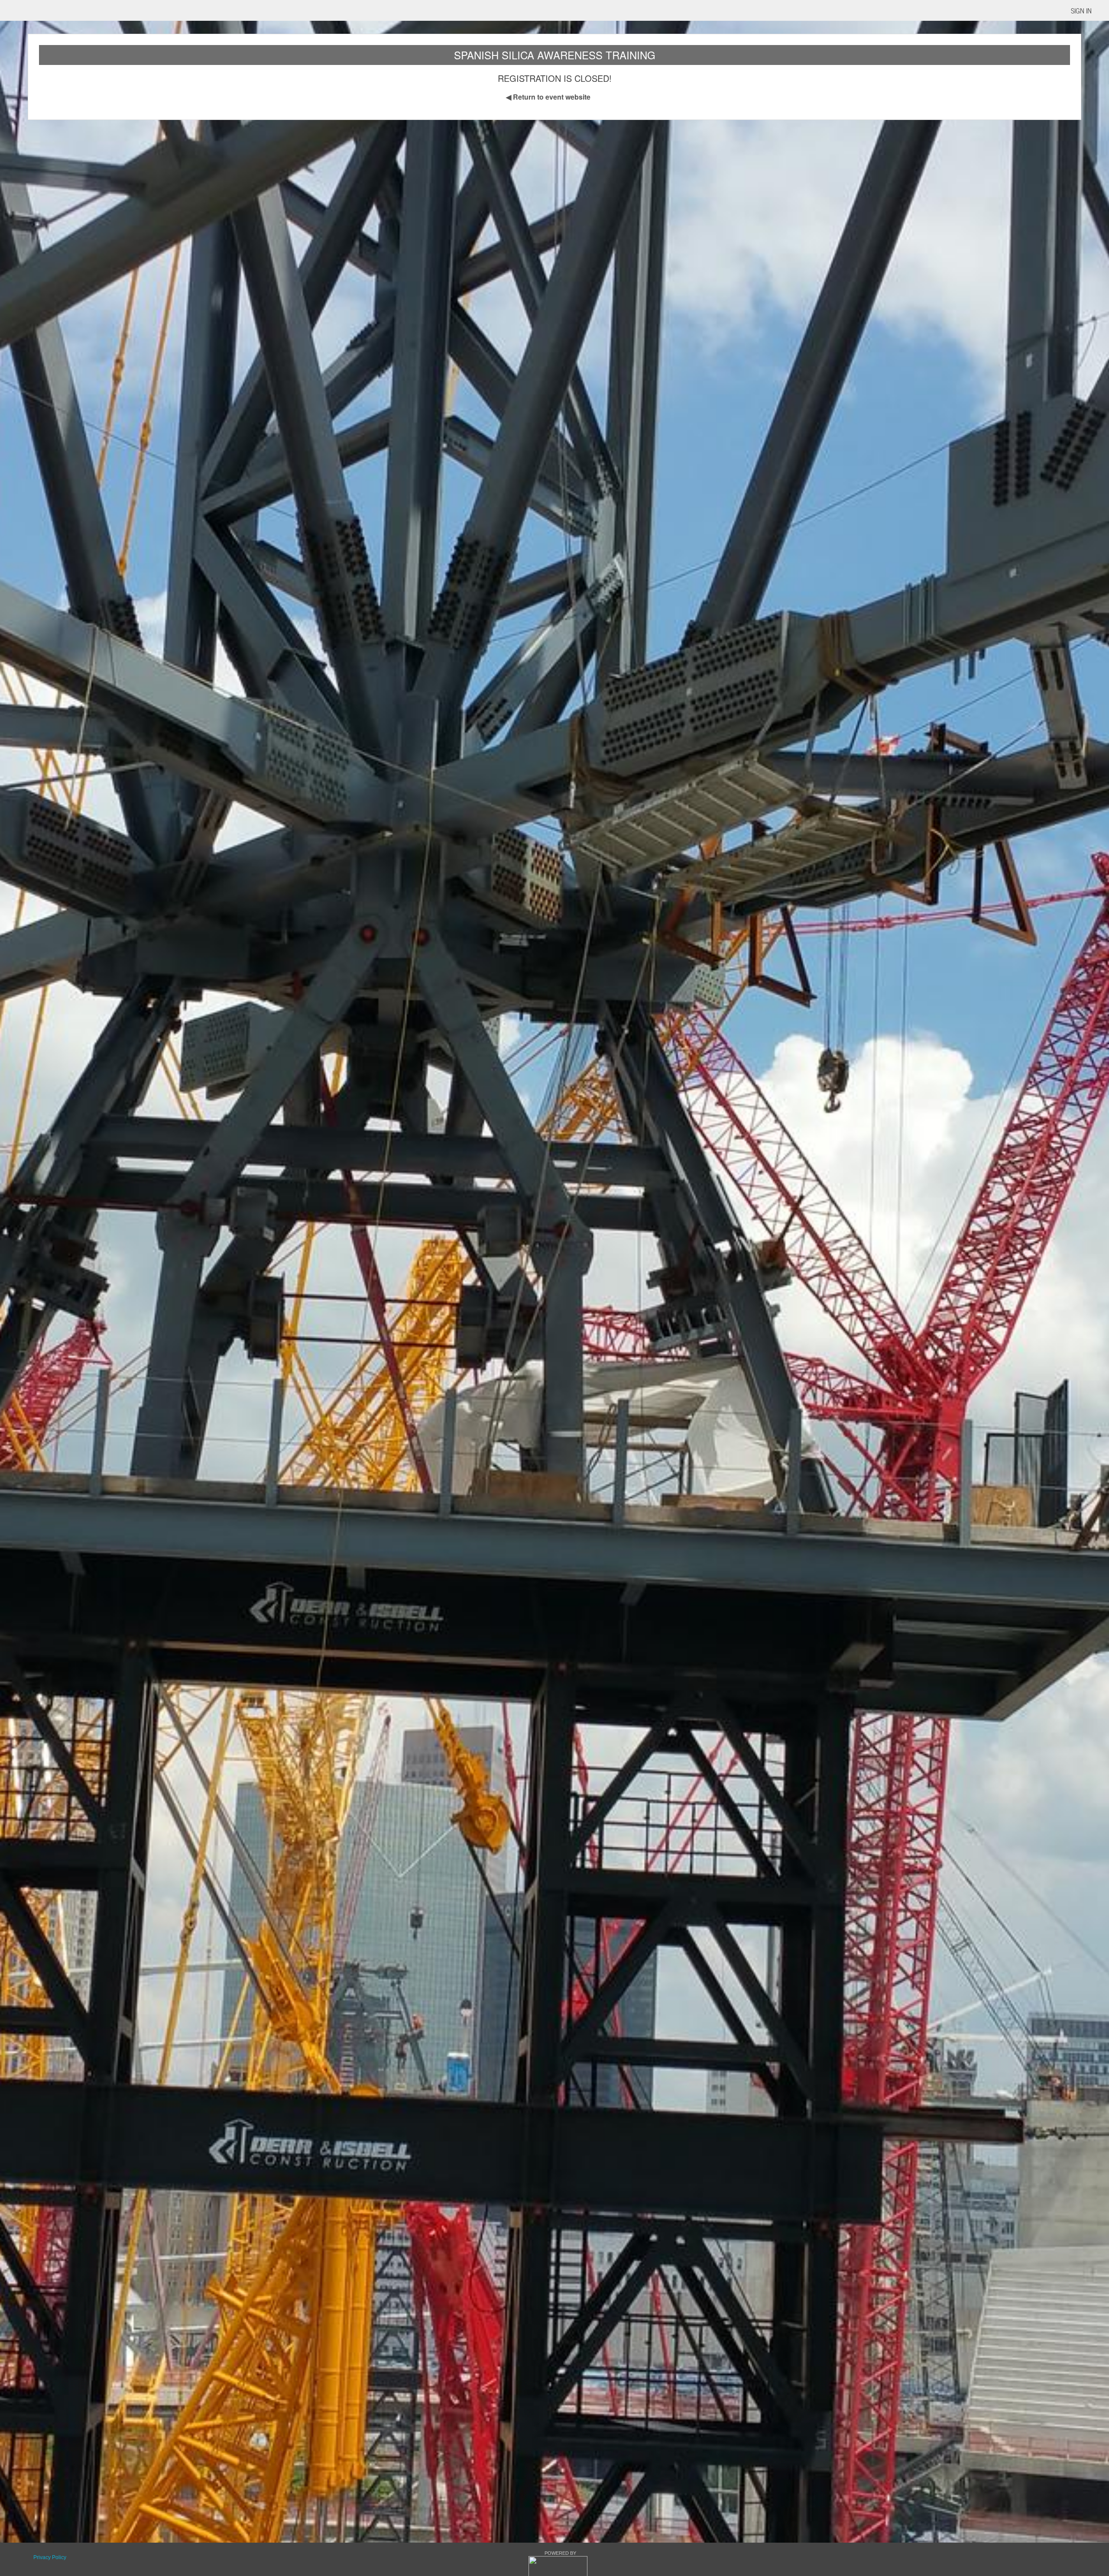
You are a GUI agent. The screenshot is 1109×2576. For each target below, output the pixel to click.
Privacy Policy (50, 2557)
